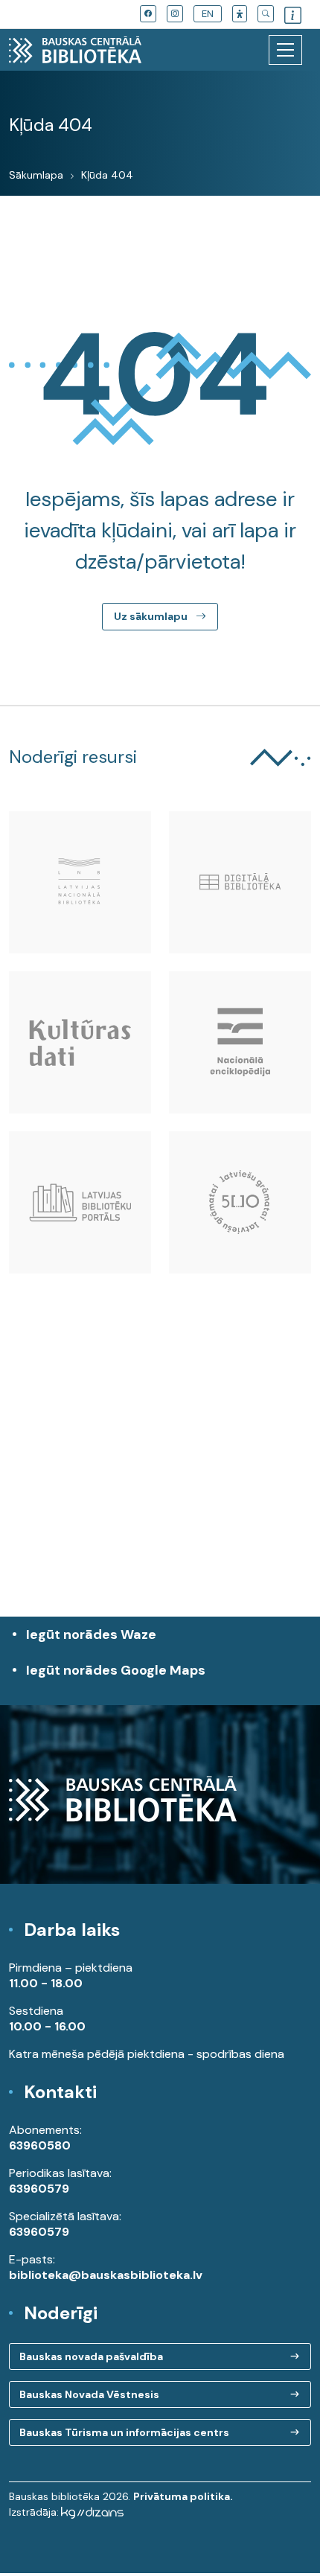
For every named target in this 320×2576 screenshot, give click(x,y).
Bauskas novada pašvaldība (91, 2356)
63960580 (40, 2145)
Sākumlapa (36, 175)
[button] (240, 14)
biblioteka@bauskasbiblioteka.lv (106, 2275)
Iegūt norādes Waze (91, 1634)
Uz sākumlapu (152, 616)
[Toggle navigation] (285, 50)
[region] (160, 1481)
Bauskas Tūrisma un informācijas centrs (124, 2432)
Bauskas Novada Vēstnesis (89, 2394)
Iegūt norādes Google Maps (116, 1678)
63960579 (39, 2189)
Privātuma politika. (183, 2496)
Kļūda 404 (107, 175)
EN (208, 14)
